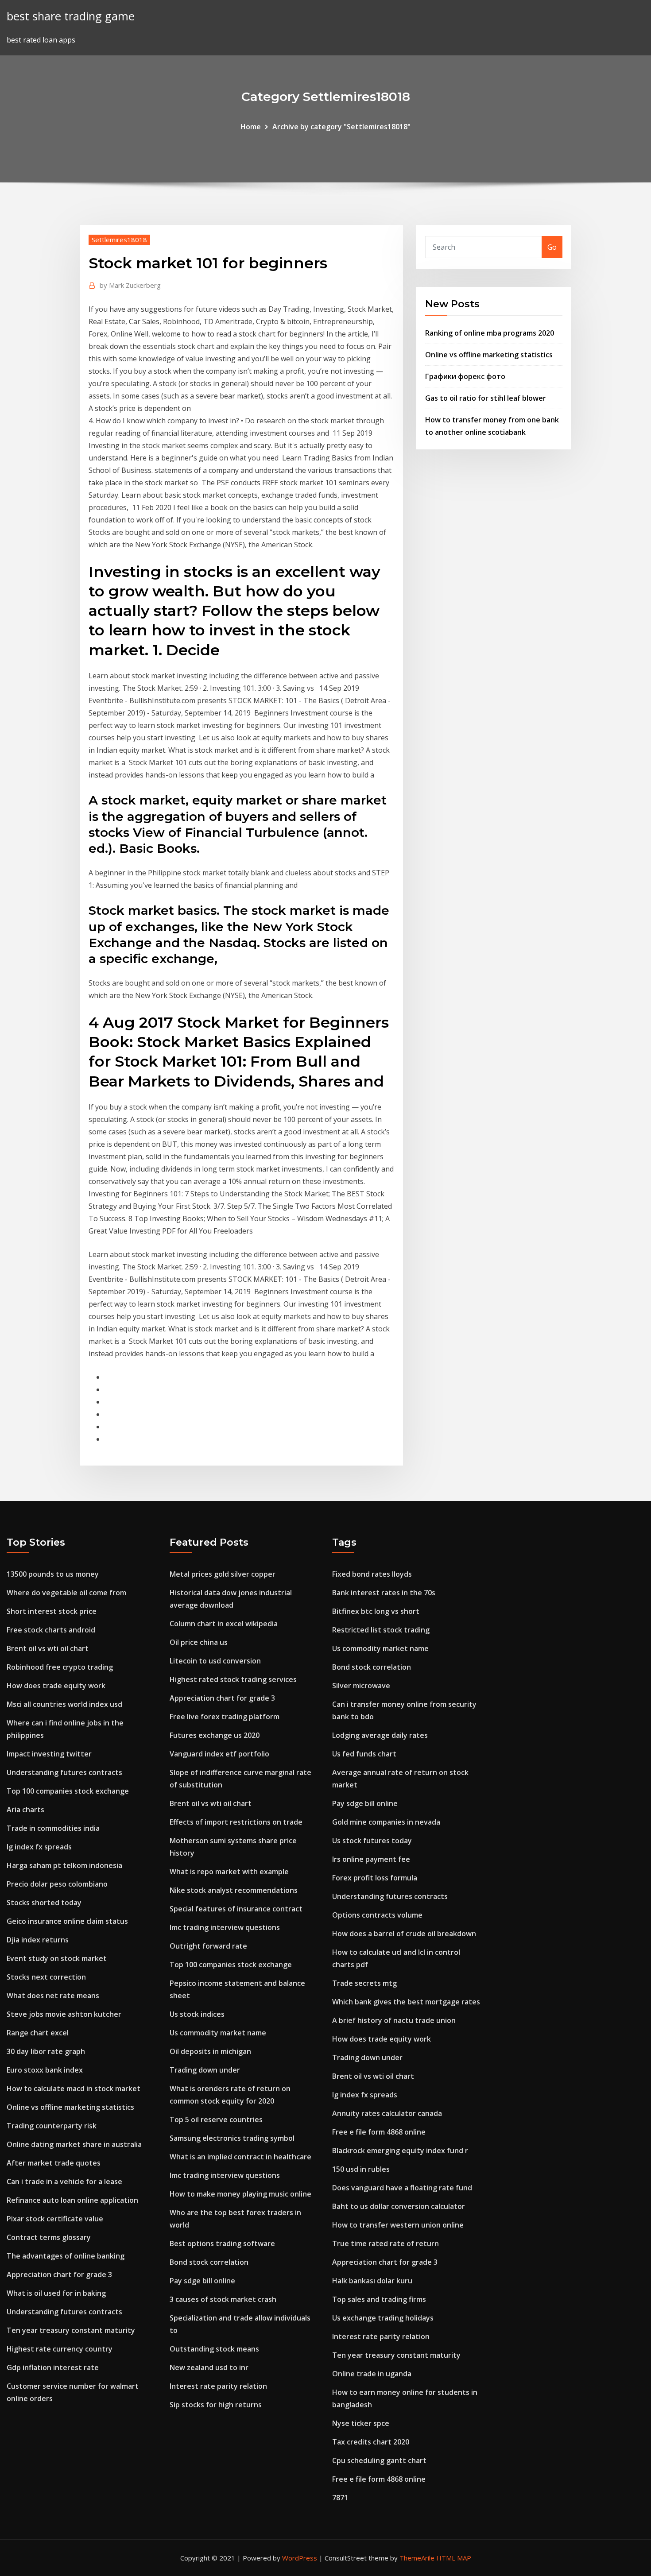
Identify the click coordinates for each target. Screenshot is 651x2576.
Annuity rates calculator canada (387, 2113)
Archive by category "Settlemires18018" (341, 127)
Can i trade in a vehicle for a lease (64, 2181)
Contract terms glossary (49, 2237)
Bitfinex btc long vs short (376, 1611)
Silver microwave (361, 1686)
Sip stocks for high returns (216, 2405)
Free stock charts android (51, 1630)
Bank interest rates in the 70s (384, 1593)
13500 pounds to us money (53, 1574)
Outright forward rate (208, 1946)
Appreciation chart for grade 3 (59, 2274)
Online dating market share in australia (74, 2144)
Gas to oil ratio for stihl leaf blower (486, 398)
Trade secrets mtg (364, 1983)
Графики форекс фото (465, 376)
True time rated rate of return (386, 2243)
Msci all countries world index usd (64, 1704)
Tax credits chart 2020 (371, 2442)
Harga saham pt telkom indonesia (64, 1865)
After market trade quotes (54, 2163)
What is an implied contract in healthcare (240, 2157)
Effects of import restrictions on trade (236, 1822)
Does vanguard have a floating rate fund (402, 2188)
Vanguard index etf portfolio (219, 1754)
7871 (340, 2498)
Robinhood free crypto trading (60, 1667)
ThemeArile (417, 2558)
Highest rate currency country (60, 2349)
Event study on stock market (57, 1958)
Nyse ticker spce (361, 2423)
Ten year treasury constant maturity (71, 2330)
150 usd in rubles (361, 2169)
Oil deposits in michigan (210, 2051)
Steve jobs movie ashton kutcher (64, 2014)
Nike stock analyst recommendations (234, 1890)
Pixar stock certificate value (55, 2219)
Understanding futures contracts (64, 1772)
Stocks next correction (46, 1977)
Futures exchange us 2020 (215, 1735)
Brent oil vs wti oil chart (48, 1648)
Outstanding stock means (214, 2349)
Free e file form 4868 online (379, 2132)
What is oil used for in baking (56, 2293)
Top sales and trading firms (379, 2299)
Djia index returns (38, 1940)
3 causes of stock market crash (223, 2299)
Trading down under (205, 2070)
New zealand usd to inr (209, 2367)
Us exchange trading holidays (383, 2318)
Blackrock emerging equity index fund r (400, 2151)
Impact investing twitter (49, 1754)
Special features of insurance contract (236, 1909)
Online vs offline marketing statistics (489, 355)
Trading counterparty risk (52, 2126)
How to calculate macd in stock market (74, 2089)
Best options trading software (222, 2243)
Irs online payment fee (371, 1859)
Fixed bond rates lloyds (372, 1574)
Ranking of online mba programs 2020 (490, 333)
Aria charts (25, 1810)
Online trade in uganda (372, 2374)
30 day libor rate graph (46, 2051)
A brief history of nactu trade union (394, 2020)
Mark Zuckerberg (130, 285)
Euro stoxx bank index (45, 2070)
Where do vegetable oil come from (66, 1593)
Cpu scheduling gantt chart (379, 2460)
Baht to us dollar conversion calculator (399, 2206)
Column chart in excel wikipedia (224, 1624)
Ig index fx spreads (39, 1847)
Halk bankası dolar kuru (372, 2281)
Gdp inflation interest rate (53, 2367)
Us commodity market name (218, 2033)
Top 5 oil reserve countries (216, 2120)
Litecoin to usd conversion (215, 1661)
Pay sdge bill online (202, 2281)
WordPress (300, 2558)
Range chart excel (38, 2033)
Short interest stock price (52, 1611)
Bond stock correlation (209, 2262)
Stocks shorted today (44, 1903)
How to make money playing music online (240, 2194)
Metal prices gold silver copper (223, 1574)
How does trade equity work (56, 1686)
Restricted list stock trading (381, 1630)
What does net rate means (53, 1996)
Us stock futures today (372, 1841)
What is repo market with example (229, 1872)
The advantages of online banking (66, 2256)
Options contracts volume (377, 1915)
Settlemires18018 (119, 240)
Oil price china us (199, 1642)
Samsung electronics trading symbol (232, 2138)
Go (552, 247)
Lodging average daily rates (380, 1735)
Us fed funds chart (364, 1754)
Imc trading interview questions (225, 1927)
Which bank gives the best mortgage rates (406, 2002)
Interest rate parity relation (218, 2386)
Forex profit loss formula (375, 1878)
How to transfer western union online (398, 2225)
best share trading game (71, 16)
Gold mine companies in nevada (386, 1822)
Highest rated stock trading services (233, 1679)
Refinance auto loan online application (72, 2200)
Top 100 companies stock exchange (68, 1791)
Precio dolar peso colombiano (57, 1884)
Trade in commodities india (53, 1828)
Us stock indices (197, 2014)
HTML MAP (454, 2558)
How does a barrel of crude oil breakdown (404, 1934)
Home (251, 127)
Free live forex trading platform (225, 1717)
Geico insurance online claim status (67, 1921)
